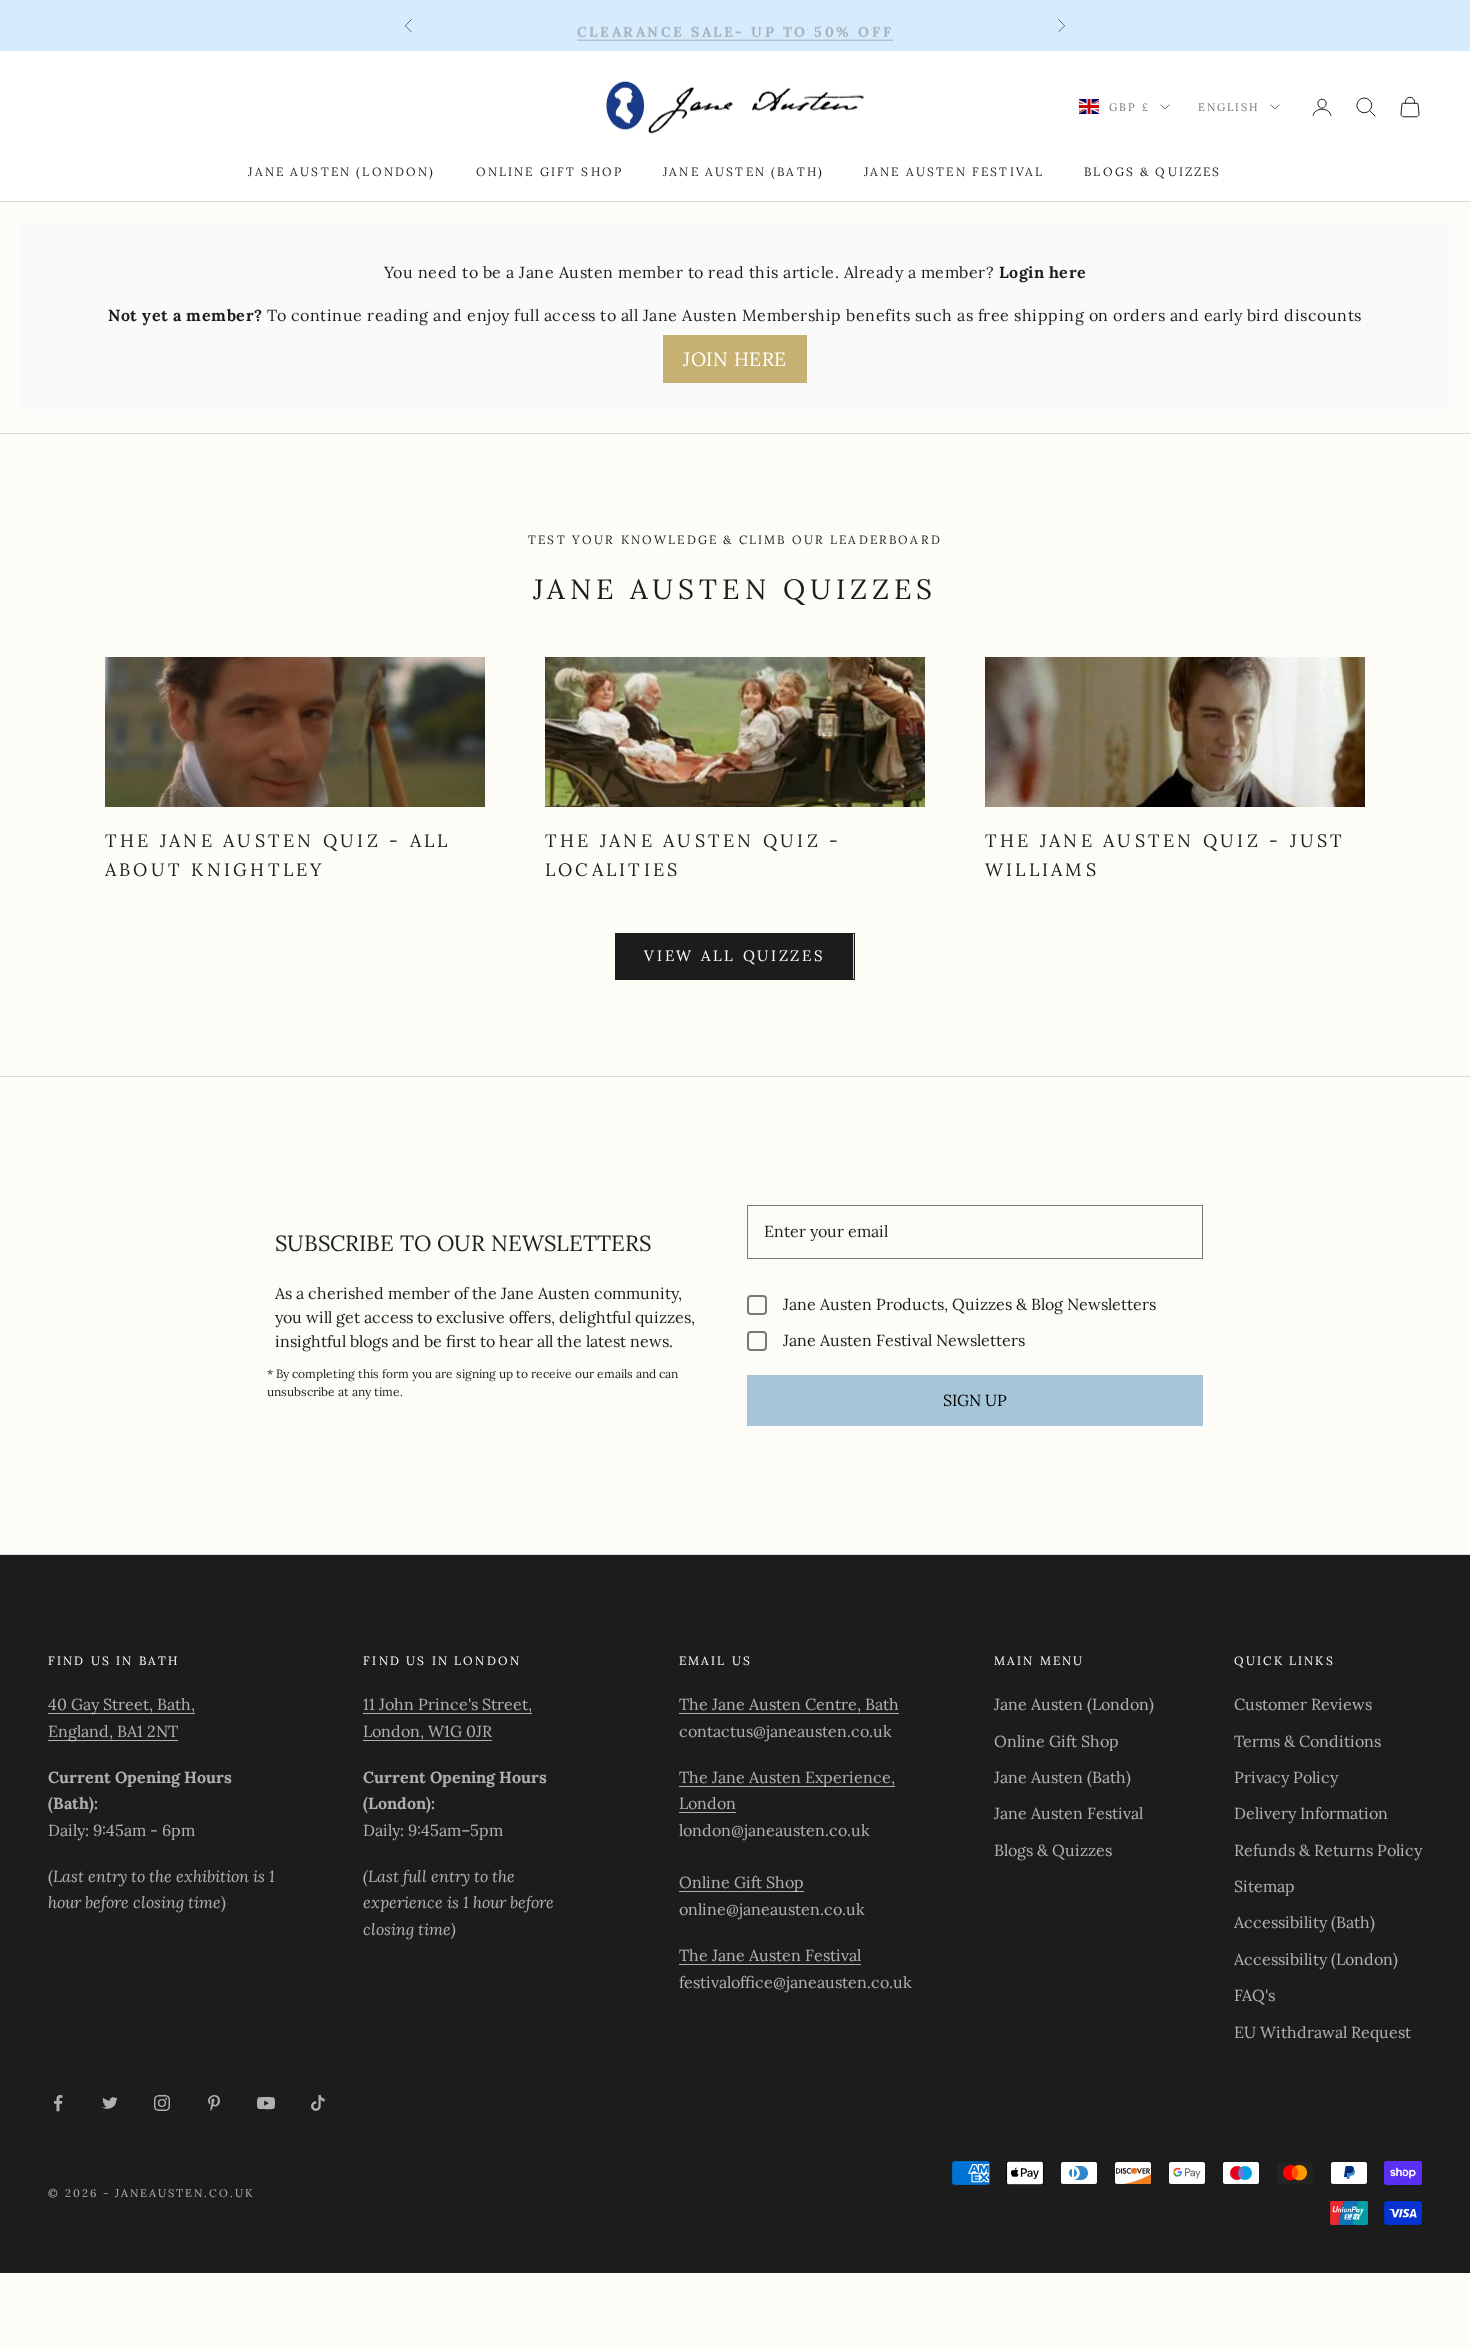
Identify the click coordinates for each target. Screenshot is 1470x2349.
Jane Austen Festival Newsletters (904, 1340)
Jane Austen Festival (954, 171)
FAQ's (1254, 1995)
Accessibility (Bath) (1304, 1922)
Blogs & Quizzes (1152, 171)
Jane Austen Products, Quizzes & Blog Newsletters (969, 1304)
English (1229, 107)
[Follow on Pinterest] (214, 2103)
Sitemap (1264, 1886)
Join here (735, 359)
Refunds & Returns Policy (1328, 1850)
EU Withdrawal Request (1322, 2032)
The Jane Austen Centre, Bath (789, 1704)
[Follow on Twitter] (110, 2103)
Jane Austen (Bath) (743, 171)
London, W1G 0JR (427, 1731)
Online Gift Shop (550, 171)
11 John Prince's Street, (447, 1704)
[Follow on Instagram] (162, 2103)
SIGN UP (975, 1400)
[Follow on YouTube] (266, 2103)
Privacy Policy (1286, 1777)
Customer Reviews (1303, 1704)
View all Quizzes (734, 955)
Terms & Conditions (1307, 1741)
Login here (1043, 272)
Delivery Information (1311, 1813)
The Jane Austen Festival (770, 1955)
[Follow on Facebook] (58, 2103)
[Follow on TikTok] (318, 2103)
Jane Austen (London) (341, 171)
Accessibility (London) (1316, 1959)
